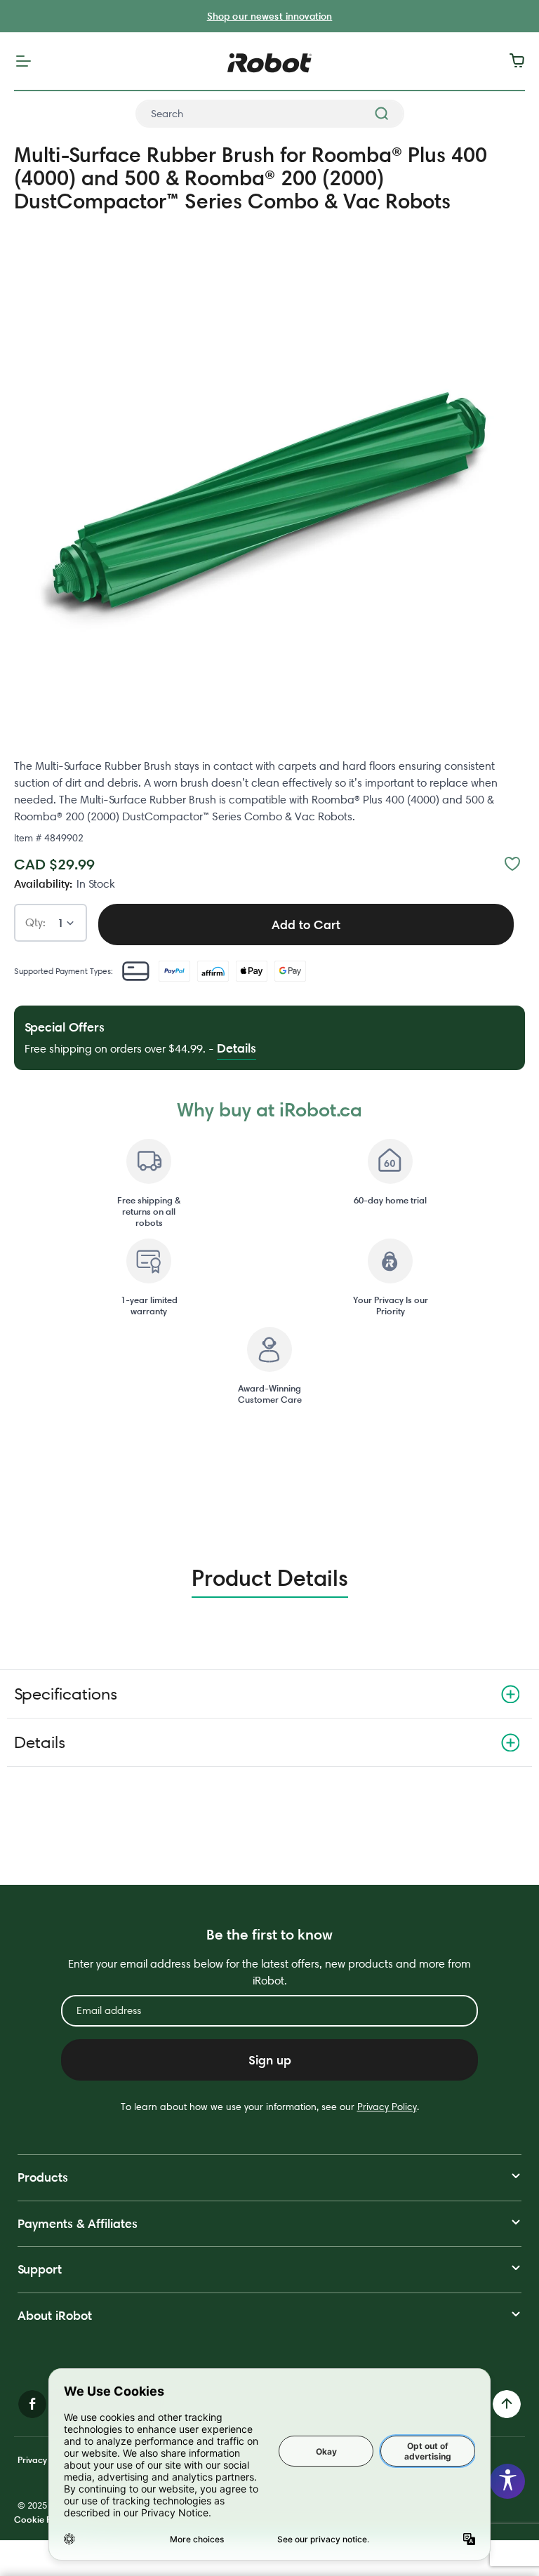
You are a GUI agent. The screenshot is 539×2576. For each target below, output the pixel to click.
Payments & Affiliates (78, 2223)
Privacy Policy (387, 2107)
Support (40, 2269)
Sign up (270, 2060)
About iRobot (55, 2315)
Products (43, 2177)
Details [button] (237, 1048)
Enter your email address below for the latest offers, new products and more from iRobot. (269, 1972)
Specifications (66, 1694)
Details (40, 1742)
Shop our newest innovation (270, 16)
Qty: (35, 923)
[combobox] (270, 114)
